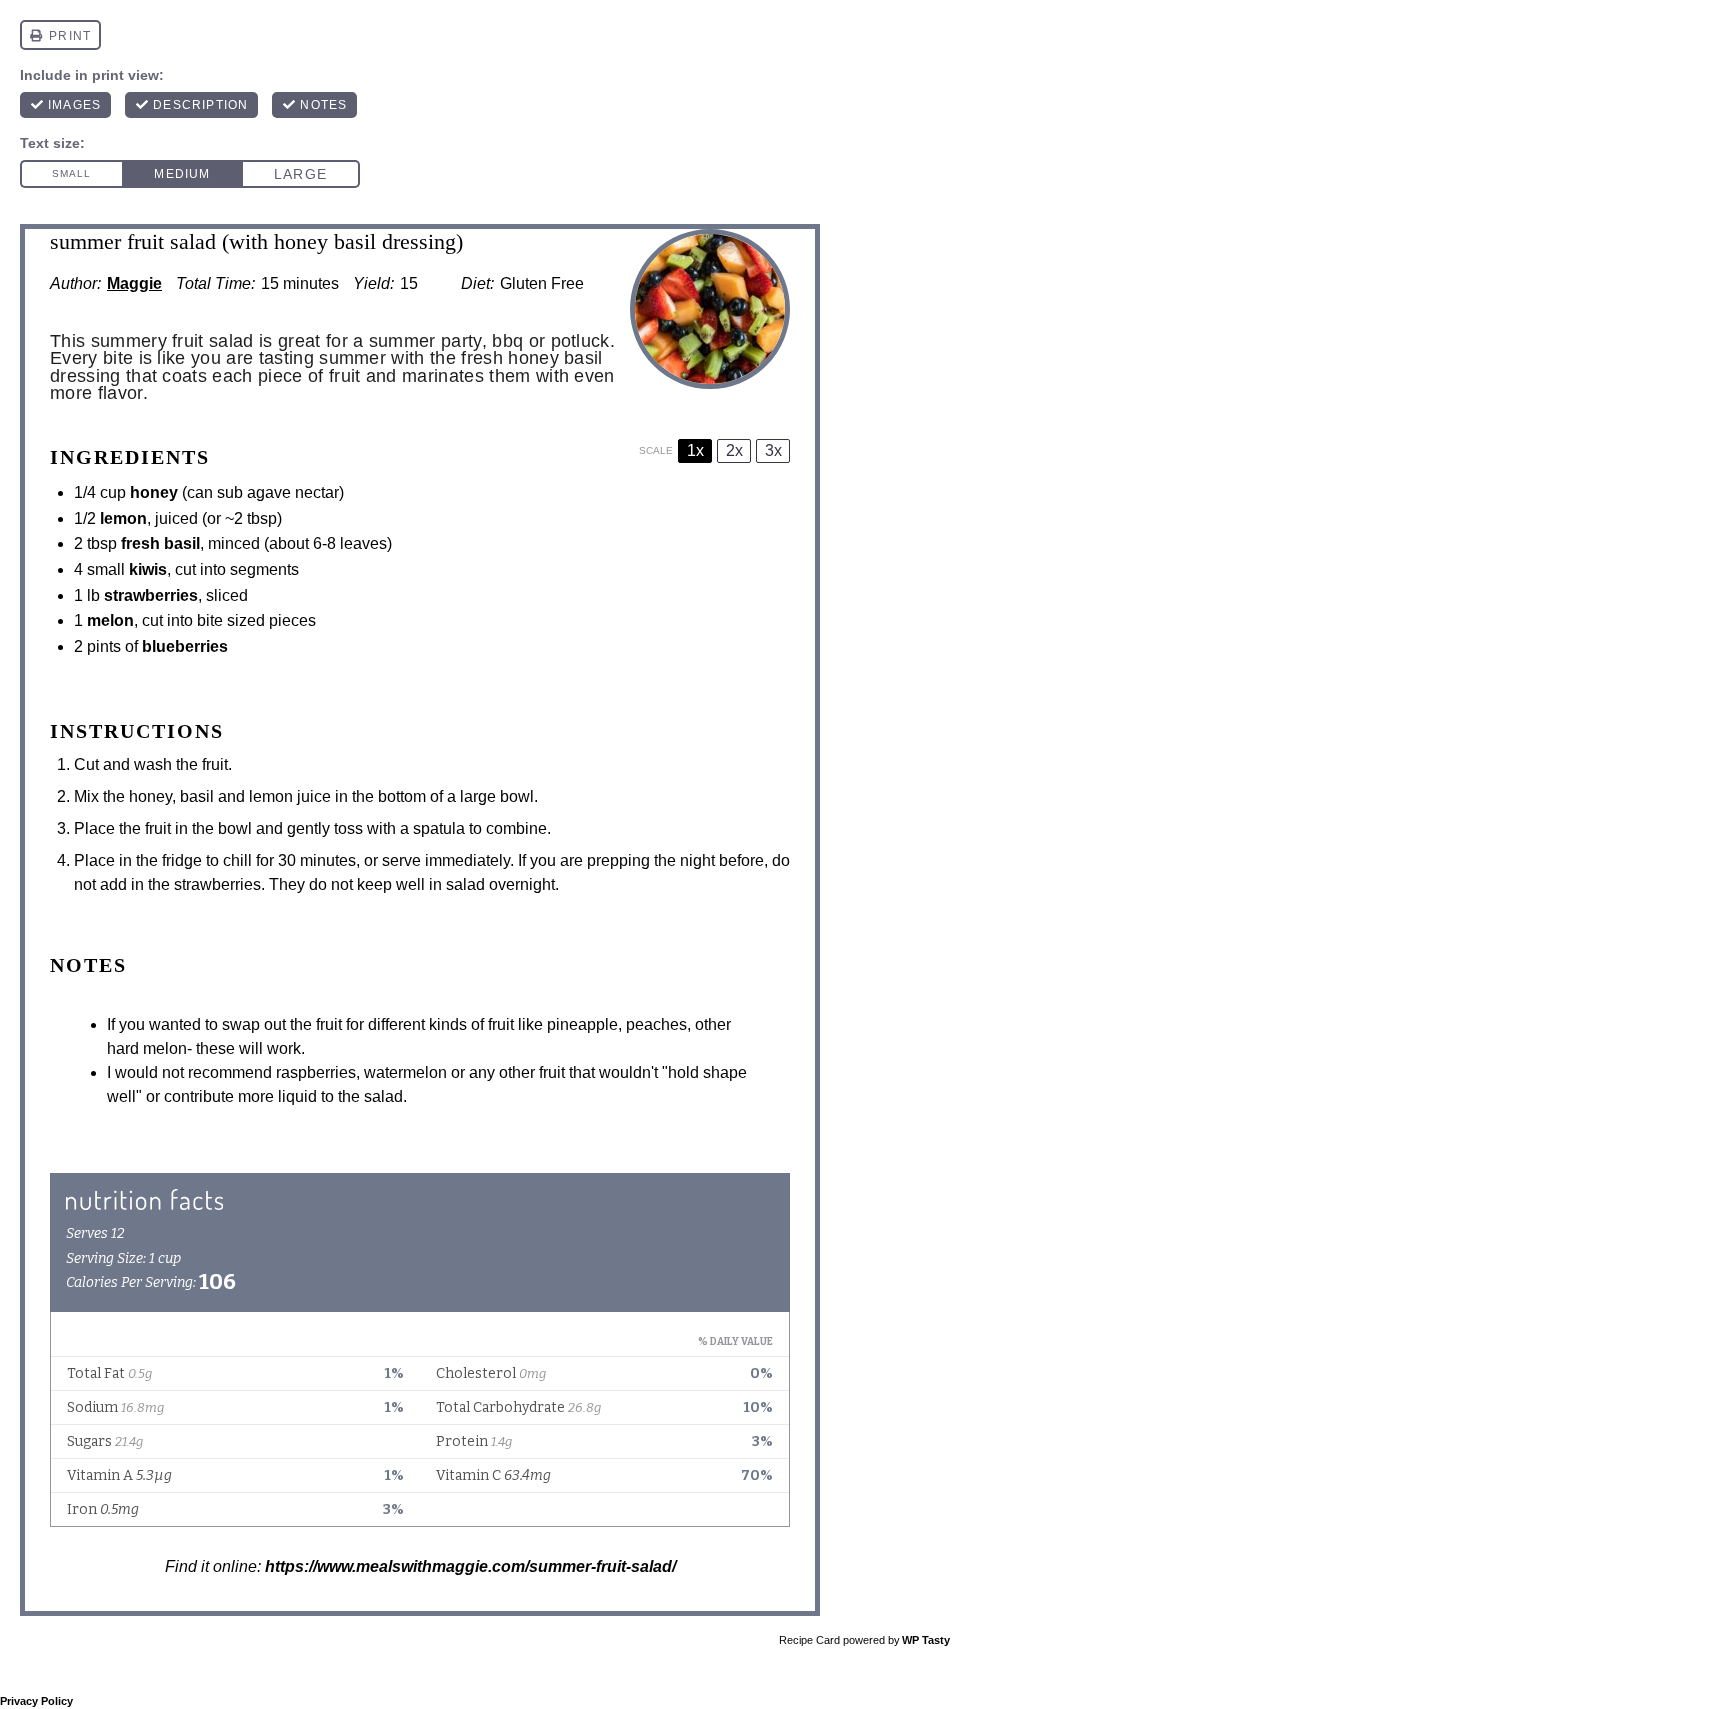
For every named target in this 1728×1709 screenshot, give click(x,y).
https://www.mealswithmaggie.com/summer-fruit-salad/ (470, 1566)
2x (734, 450)
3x (773, 450)
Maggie (134, 283)
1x (695, 450)
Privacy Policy (36, 1701)
